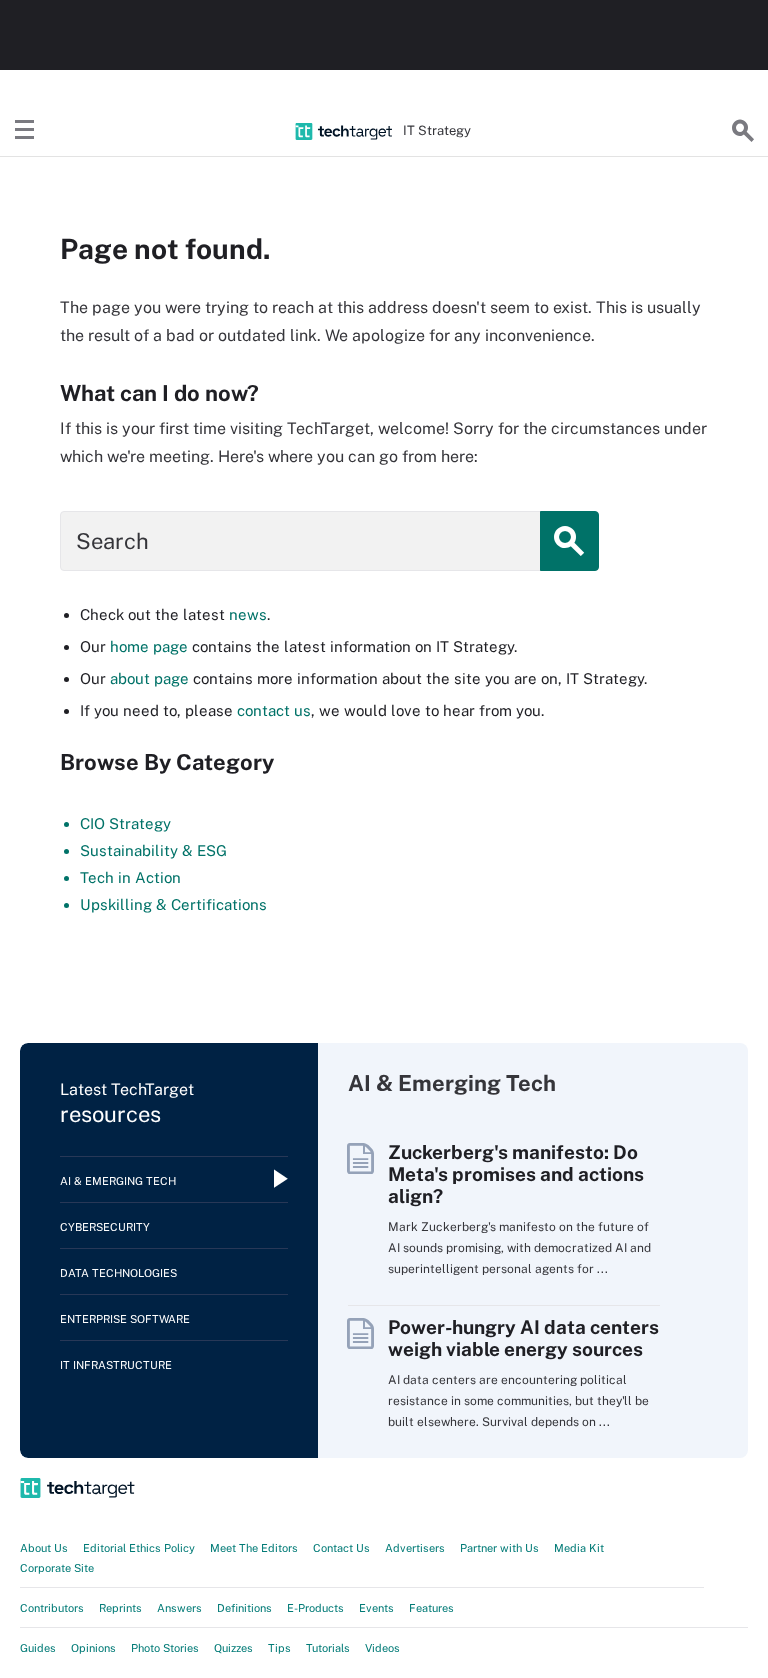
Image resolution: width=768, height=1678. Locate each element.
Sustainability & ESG (153, 850)
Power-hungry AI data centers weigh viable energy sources (523, 1338)
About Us (44, 1548)
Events (376, 1608)
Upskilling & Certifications (173, 904)
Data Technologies (118, 1273)
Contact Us (341, 1548)
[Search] (743, 131)
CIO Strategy (125, 823)
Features (431, 1608)
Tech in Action (130, 877)
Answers (179, 1608)
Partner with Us (499, 1548)
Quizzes (233, 1648)
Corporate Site (57, 1568)
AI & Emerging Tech (118, 1181)
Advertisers (415, 1548)
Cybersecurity (105, 1227)
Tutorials (328, 1648)
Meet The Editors (254, 1548)
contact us (274, 710)
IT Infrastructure (116, 1365)
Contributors (52, 1608)
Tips (279, 1648)
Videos (382, 1648)
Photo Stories (165, 1648)
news (248, 614)
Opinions (93, 1648)
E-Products (315, 1608)
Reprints (120, 1608)
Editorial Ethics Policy (139, 1548)
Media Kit (579, 1548)
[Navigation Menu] (25, 131)
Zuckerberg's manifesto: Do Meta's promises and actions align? (516, 1174)
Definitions (244, 1608)
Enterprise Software (125, 1319)
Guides (38, 1648)
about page (149, 678)
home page (149, 646)
